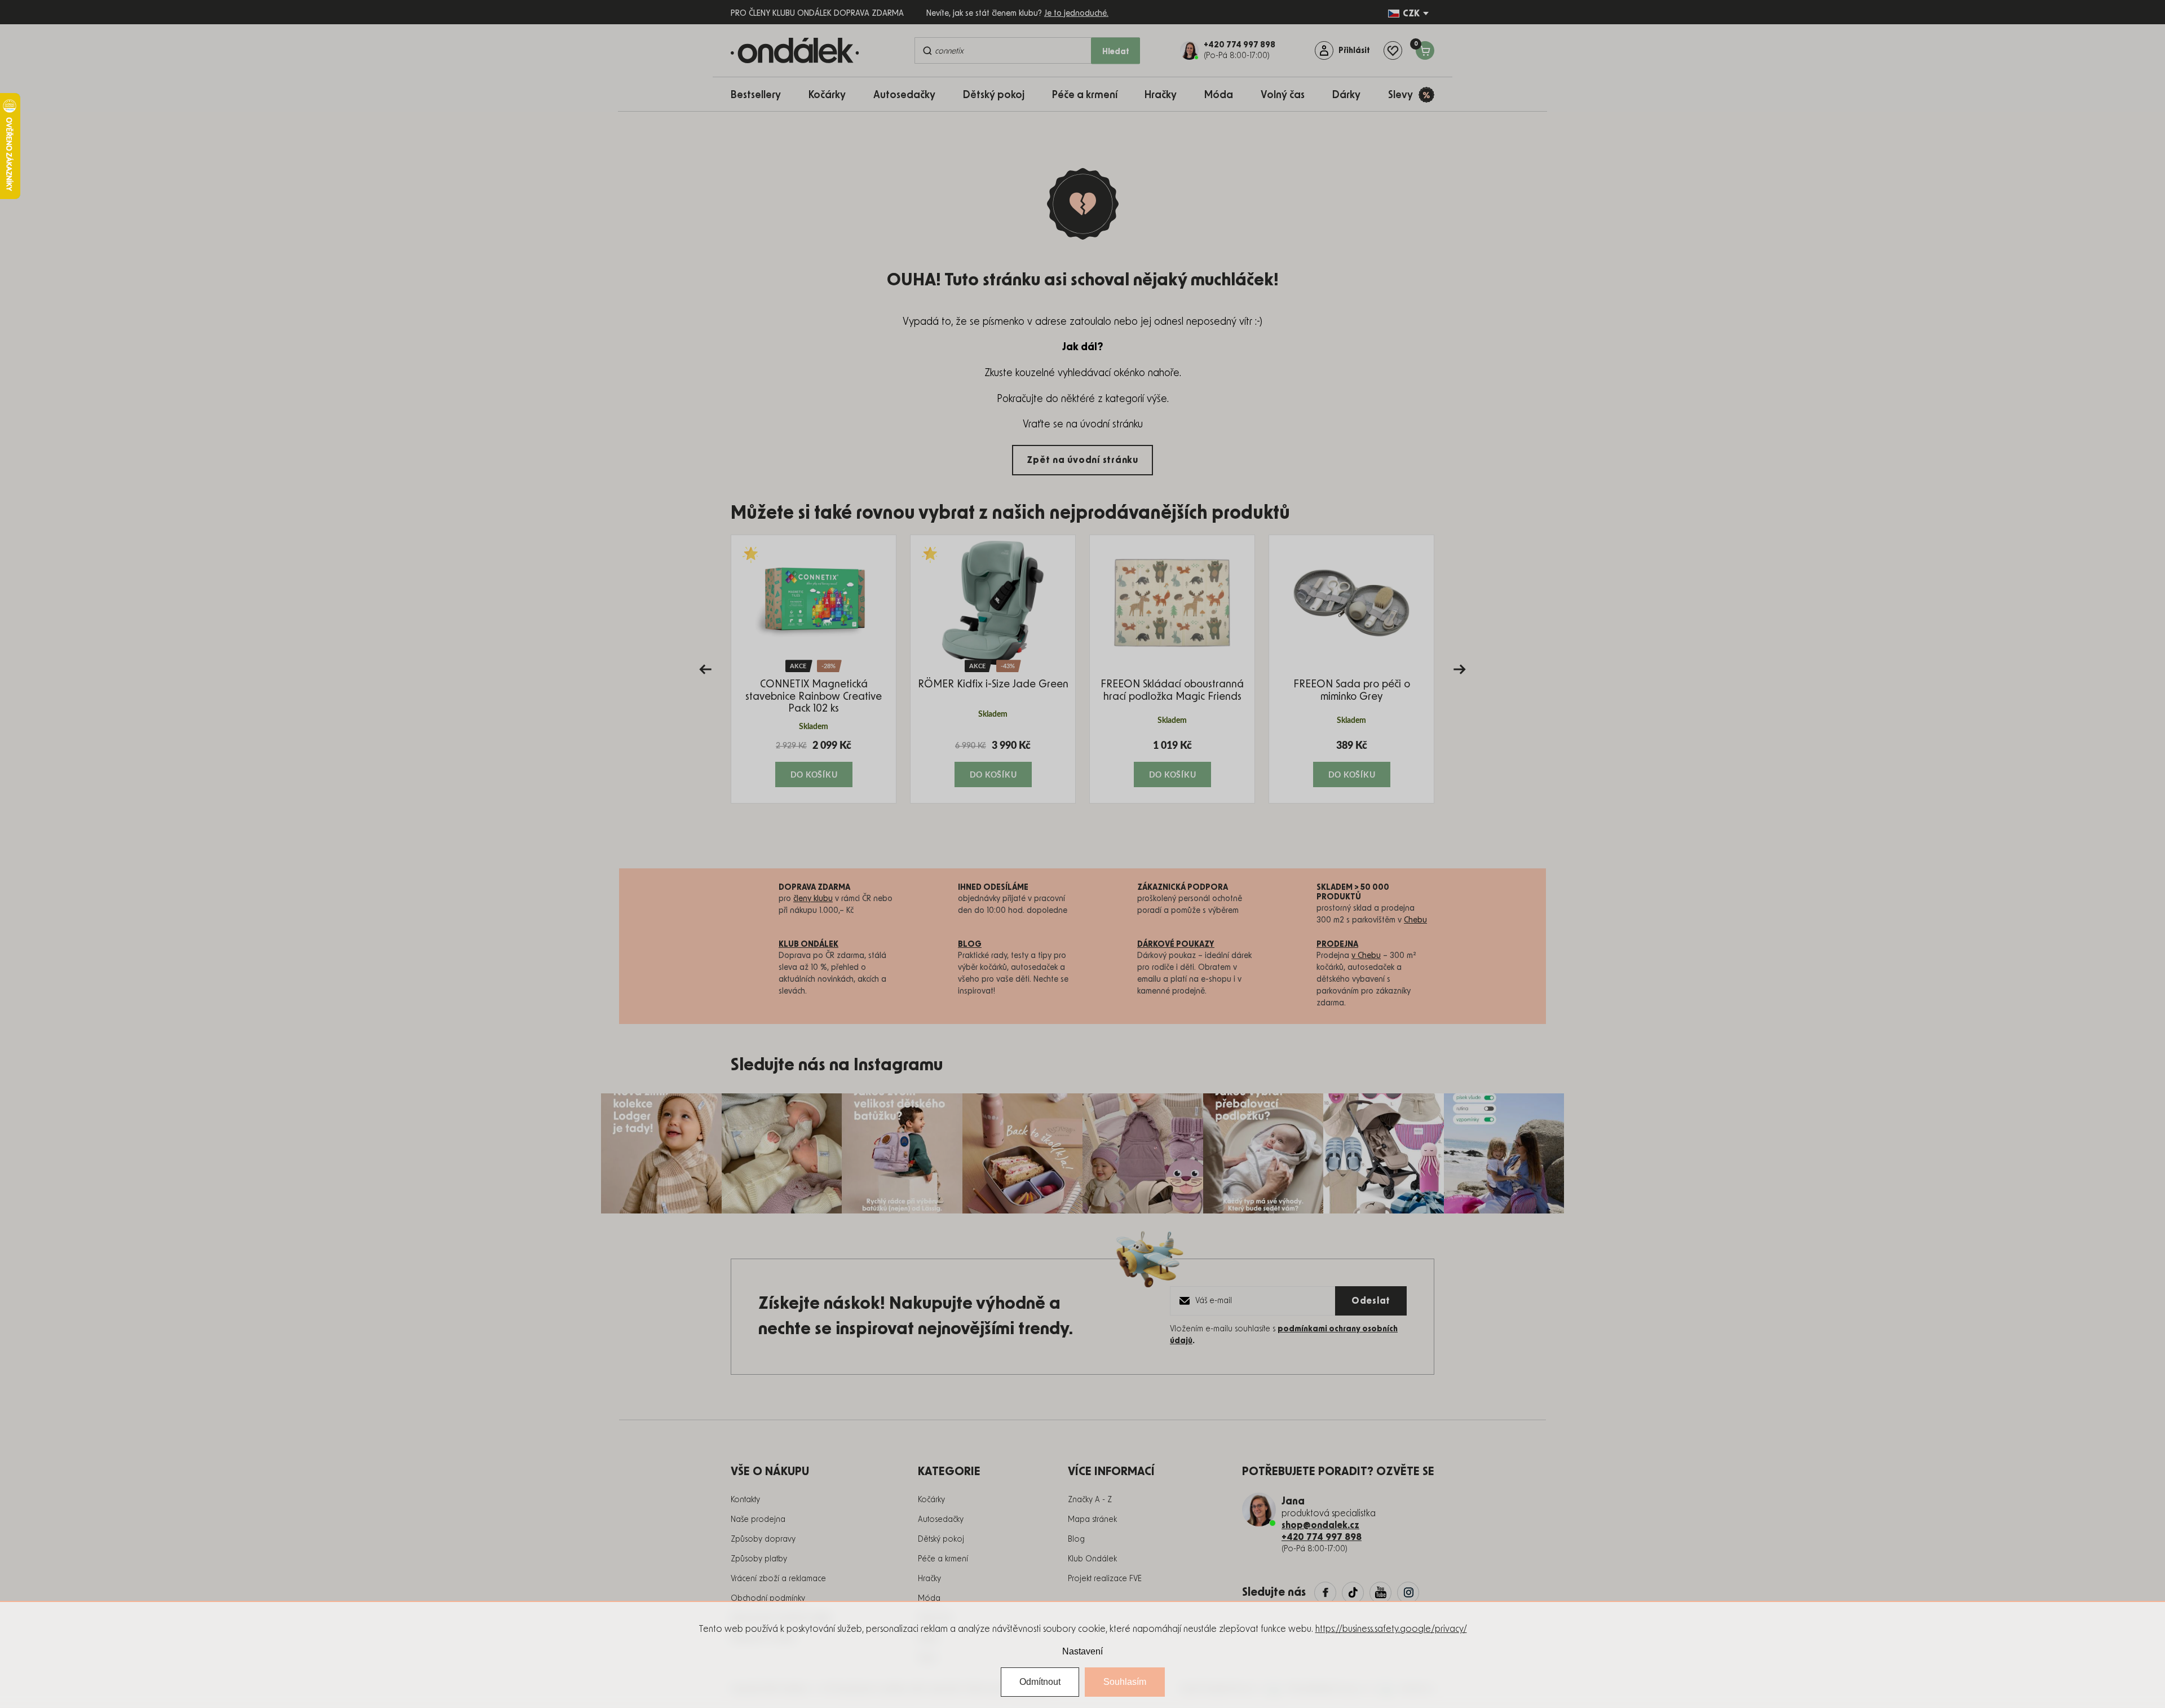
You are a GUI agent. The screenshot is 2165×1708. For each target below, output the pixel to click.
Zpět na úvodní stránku (1082, 460)
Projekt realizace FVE (1105, 1579)
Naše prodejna (758, 1520)
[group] (814, 669)
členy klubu (813, 899)
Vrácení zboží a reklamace (778, 1579)
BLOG (970, 945)
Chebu (1415, 920)
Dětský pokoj (941, 1539)
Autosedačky (941, 1520)
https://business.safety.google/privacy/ (1391, 1629)
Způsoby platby (759, 1559)
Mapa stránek (1092, 1520)
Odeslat (1371, 1301)
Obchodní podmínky (768, 1599)
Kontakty (745, 1500)
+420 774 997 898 (1322, 1537)
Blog (1076, 1539)
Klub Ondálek (1092, 1559)
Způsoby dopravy (763, 1539)
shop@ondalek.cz (1320, 1525)
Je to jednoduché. (1076, 14)
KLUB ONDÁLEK (808, 945)
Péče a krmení (943, 1559)
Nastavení (1082, 1651)
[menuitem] (761, 94)
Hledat (1116, 52)
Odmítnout (1040, 1682)
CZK (1411, 14)
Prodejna (1337, 945)
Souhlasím (1125, 1682)
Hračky (929, 1579)
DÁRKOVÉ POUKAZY (1176, 945)
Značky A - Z (1090, 1500)
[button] (814, 763)
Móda (929, 1599)
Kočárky (931, 1500)
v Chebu (1366, 956)
